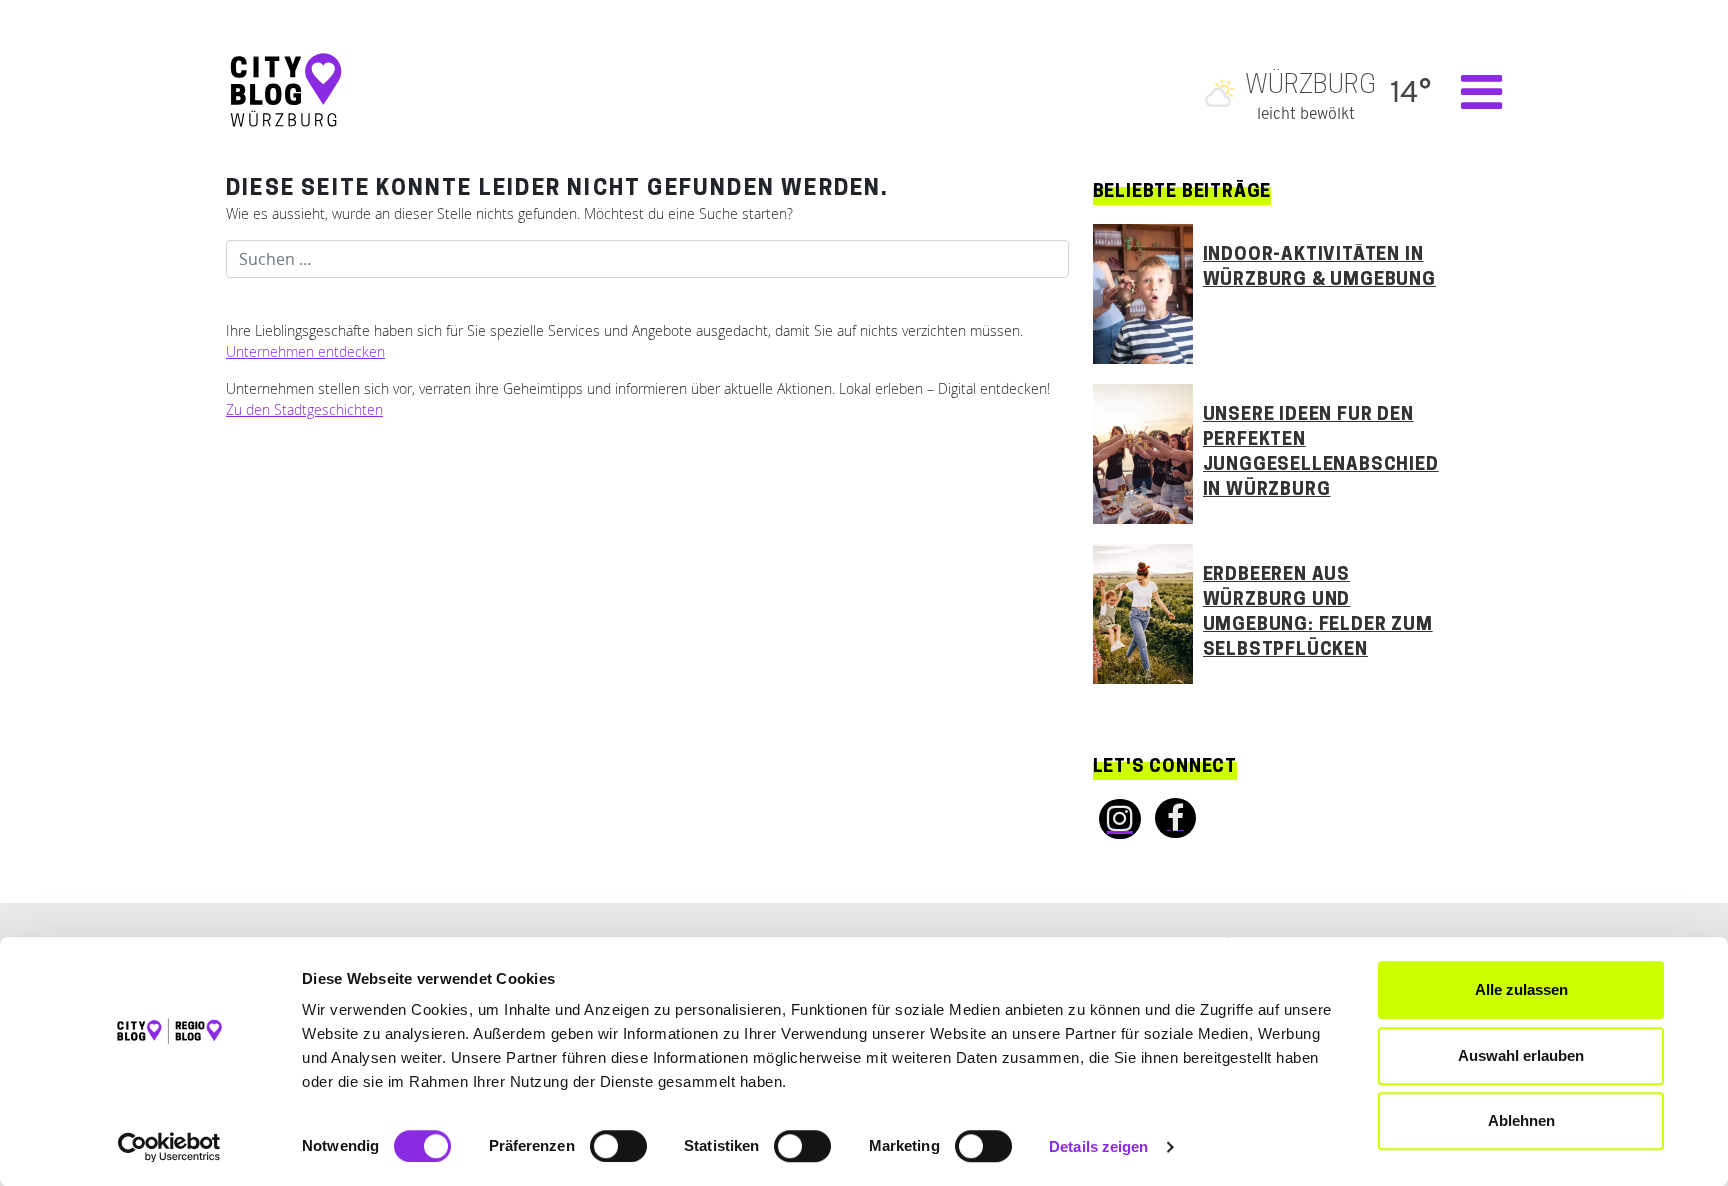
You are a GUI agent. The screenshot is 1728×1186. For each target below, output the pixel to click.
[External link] (1114, 819)
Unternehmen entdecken (305, 351)
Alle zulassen (1521, 989)
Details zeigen (1098, 1146)
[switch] (618, 1146)
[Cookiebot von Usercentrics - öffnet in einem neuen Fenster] (169, 1147)
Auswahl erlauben (1521, 1055)
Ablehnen (1521, 1120)
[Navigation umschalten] (1471, 92)
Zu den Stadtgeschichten (304, 409)
